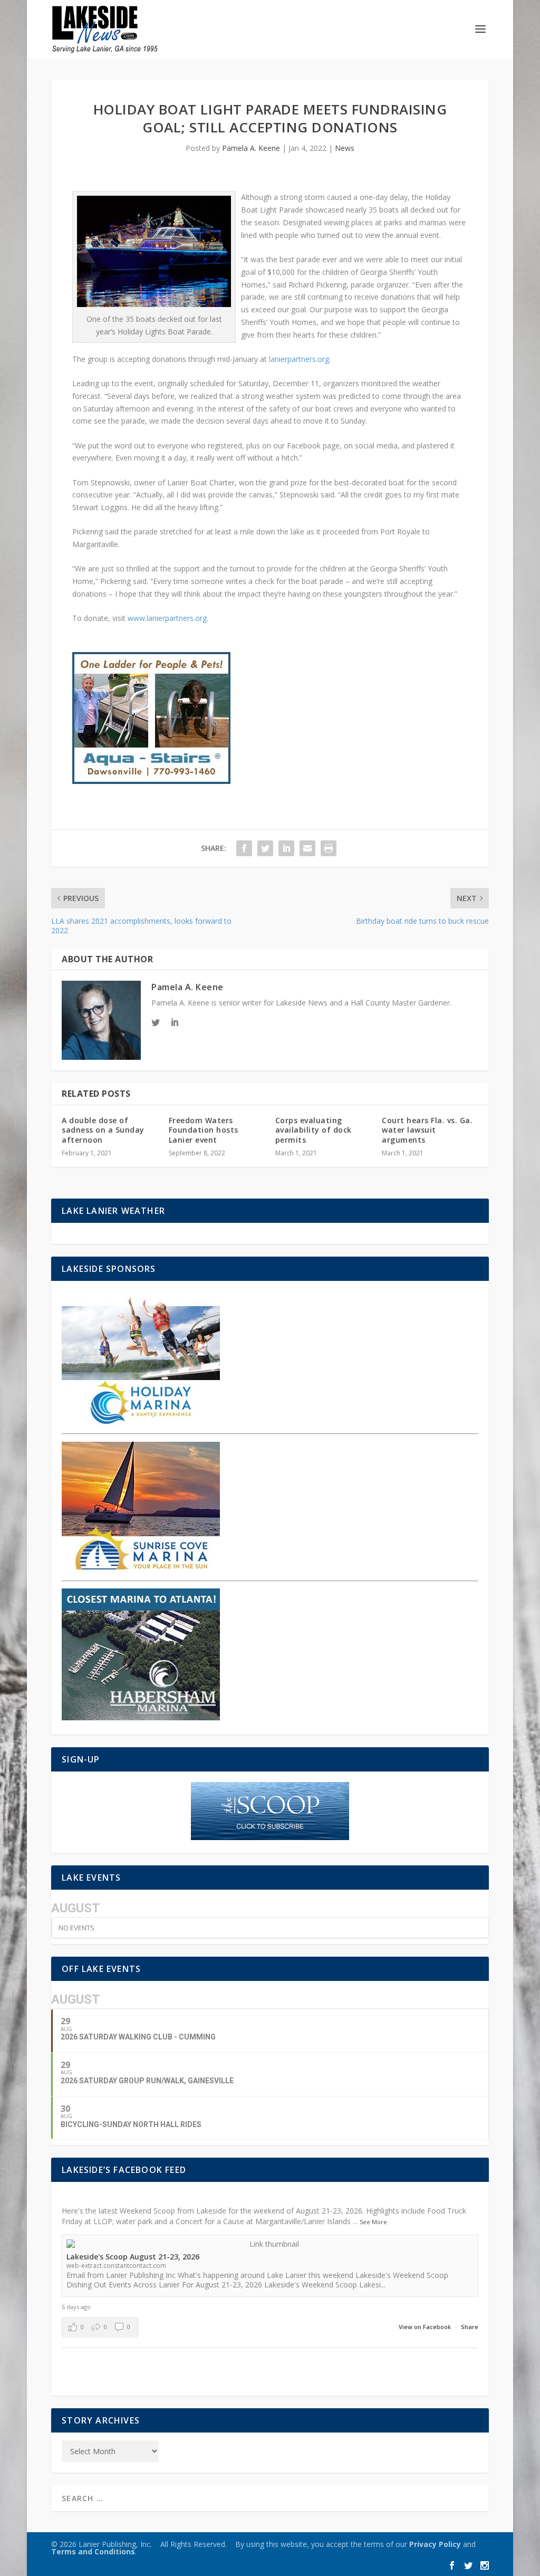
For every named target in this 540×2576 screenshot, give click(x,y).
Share (470, 2327)
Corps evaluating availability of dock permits (314, 1130)
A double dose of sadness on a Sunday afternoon (103, 1130)
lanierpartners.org (299, 359)
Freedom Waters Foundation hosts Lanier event (204, 1130)
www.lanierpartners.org (167, 618)
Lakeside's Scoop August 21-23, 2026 (133, 2257)
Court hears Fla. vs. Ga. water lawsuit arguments (427, 1130)
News (345, 148)
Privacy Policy (435, 2544)
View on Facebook (426, 2327)
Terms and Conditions (93, 2551)
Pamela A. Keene (251, 148)
